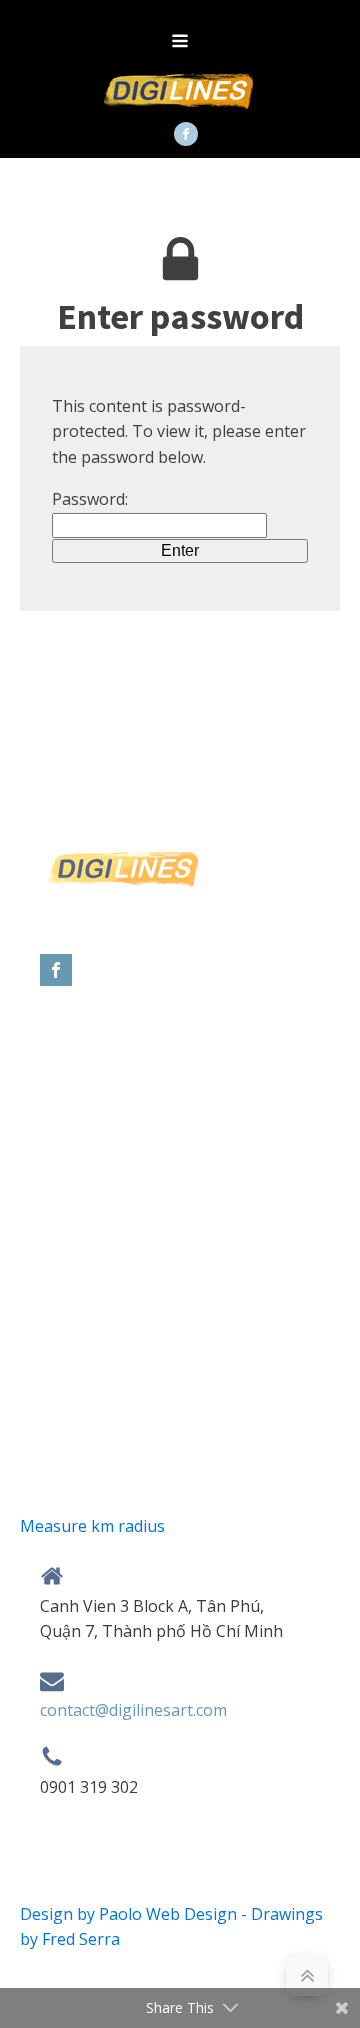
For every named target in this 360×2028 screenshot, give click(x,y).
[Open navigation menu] (180, 43)
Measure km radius (92, 1526)
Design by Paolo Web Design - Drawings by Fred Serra (171, 1927)
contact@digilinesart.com (133, 1710)
